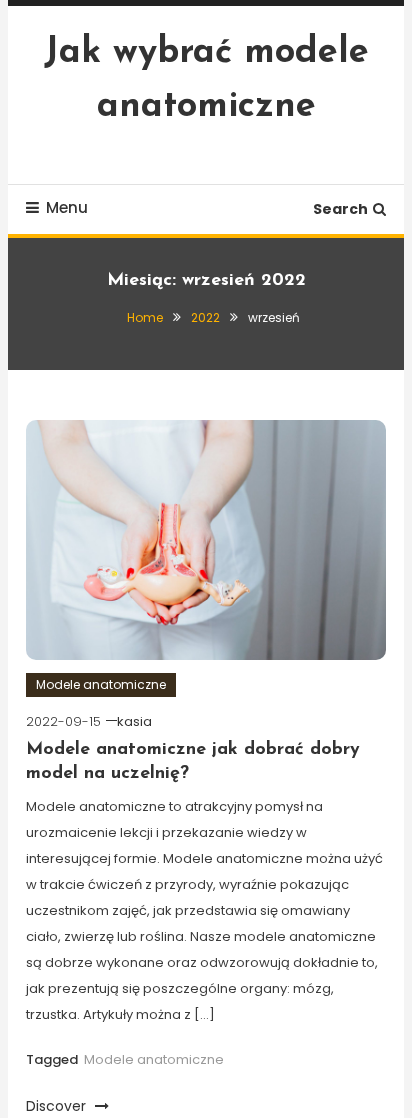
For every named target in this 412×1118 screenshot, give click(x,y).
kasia (134, 721)
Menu (67, 207)
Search (340, 209)
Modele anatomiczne (101, 684)
